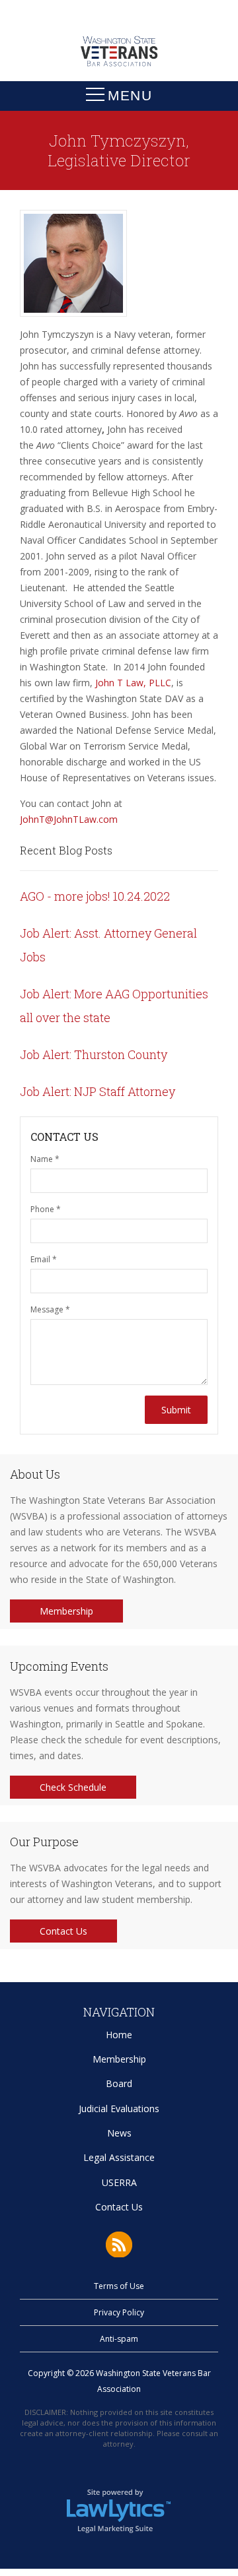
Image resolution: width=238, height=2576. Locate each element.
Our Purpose (44, 1842)
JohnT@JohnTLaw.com (69, 819)
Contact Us (63, 1931)
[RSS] (119, 2244)
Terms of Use (119, 2286)
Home (119, 2035)
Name (45, 1159)
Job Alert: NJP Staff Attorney (98, 1091)
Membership (66, 1611)
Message (50, 1309)
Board (119, 2083)
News (119, 2133)
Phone (46, 1209)
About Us (35, 1474)
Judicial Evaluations (119, 2109)
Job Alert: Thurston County (94, 1054)
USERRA (119, 2182)
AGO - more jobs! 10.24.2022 (95, 896)
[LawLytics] (119, 2510)
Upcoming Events (59, 1666)
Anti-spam (119, 2339)
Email (44, 1259)
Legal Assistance (119, 2157)
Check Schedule (73, 1787)
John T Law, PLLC (133, 683)
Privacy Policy (119, 2312)
